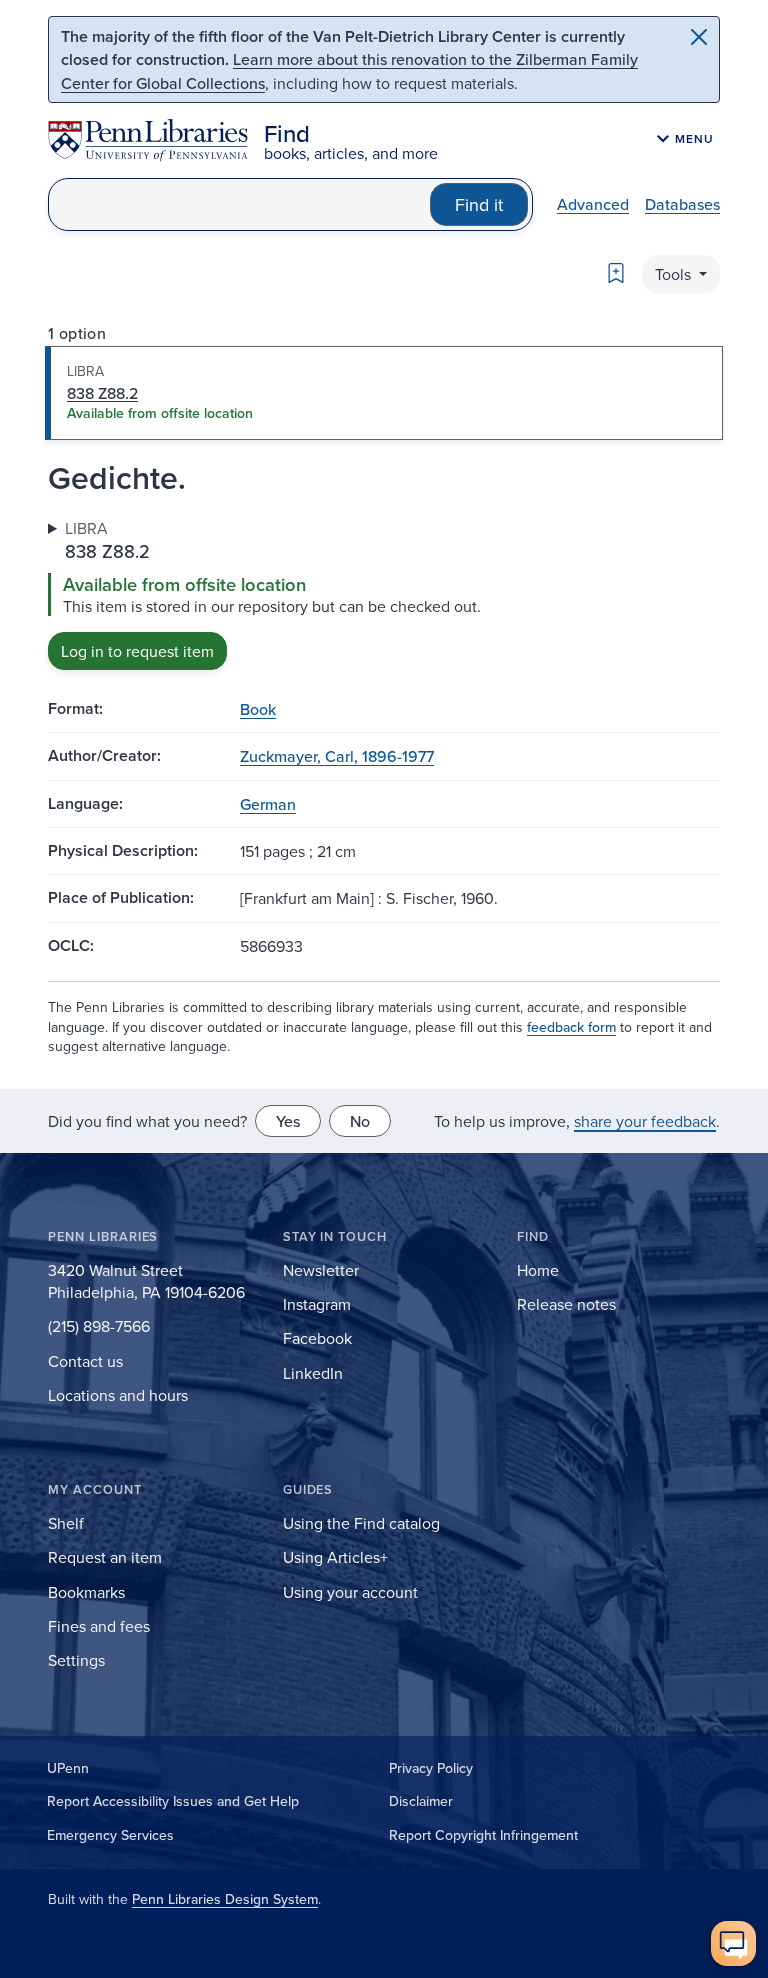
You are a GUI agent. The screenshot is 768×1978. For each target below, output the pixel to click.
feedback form (571, 1027)
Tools (675, 274)
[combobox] (239, 204)
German (268, 804)
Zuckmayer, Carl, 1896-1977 (337, 756)
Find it (479, 204)
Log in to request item (137, 651)
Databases (682, 204)
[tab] (384, 393)
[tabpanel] (384, 593)
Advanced (593, 204)
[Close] (699, 37)
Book (258, 709)
